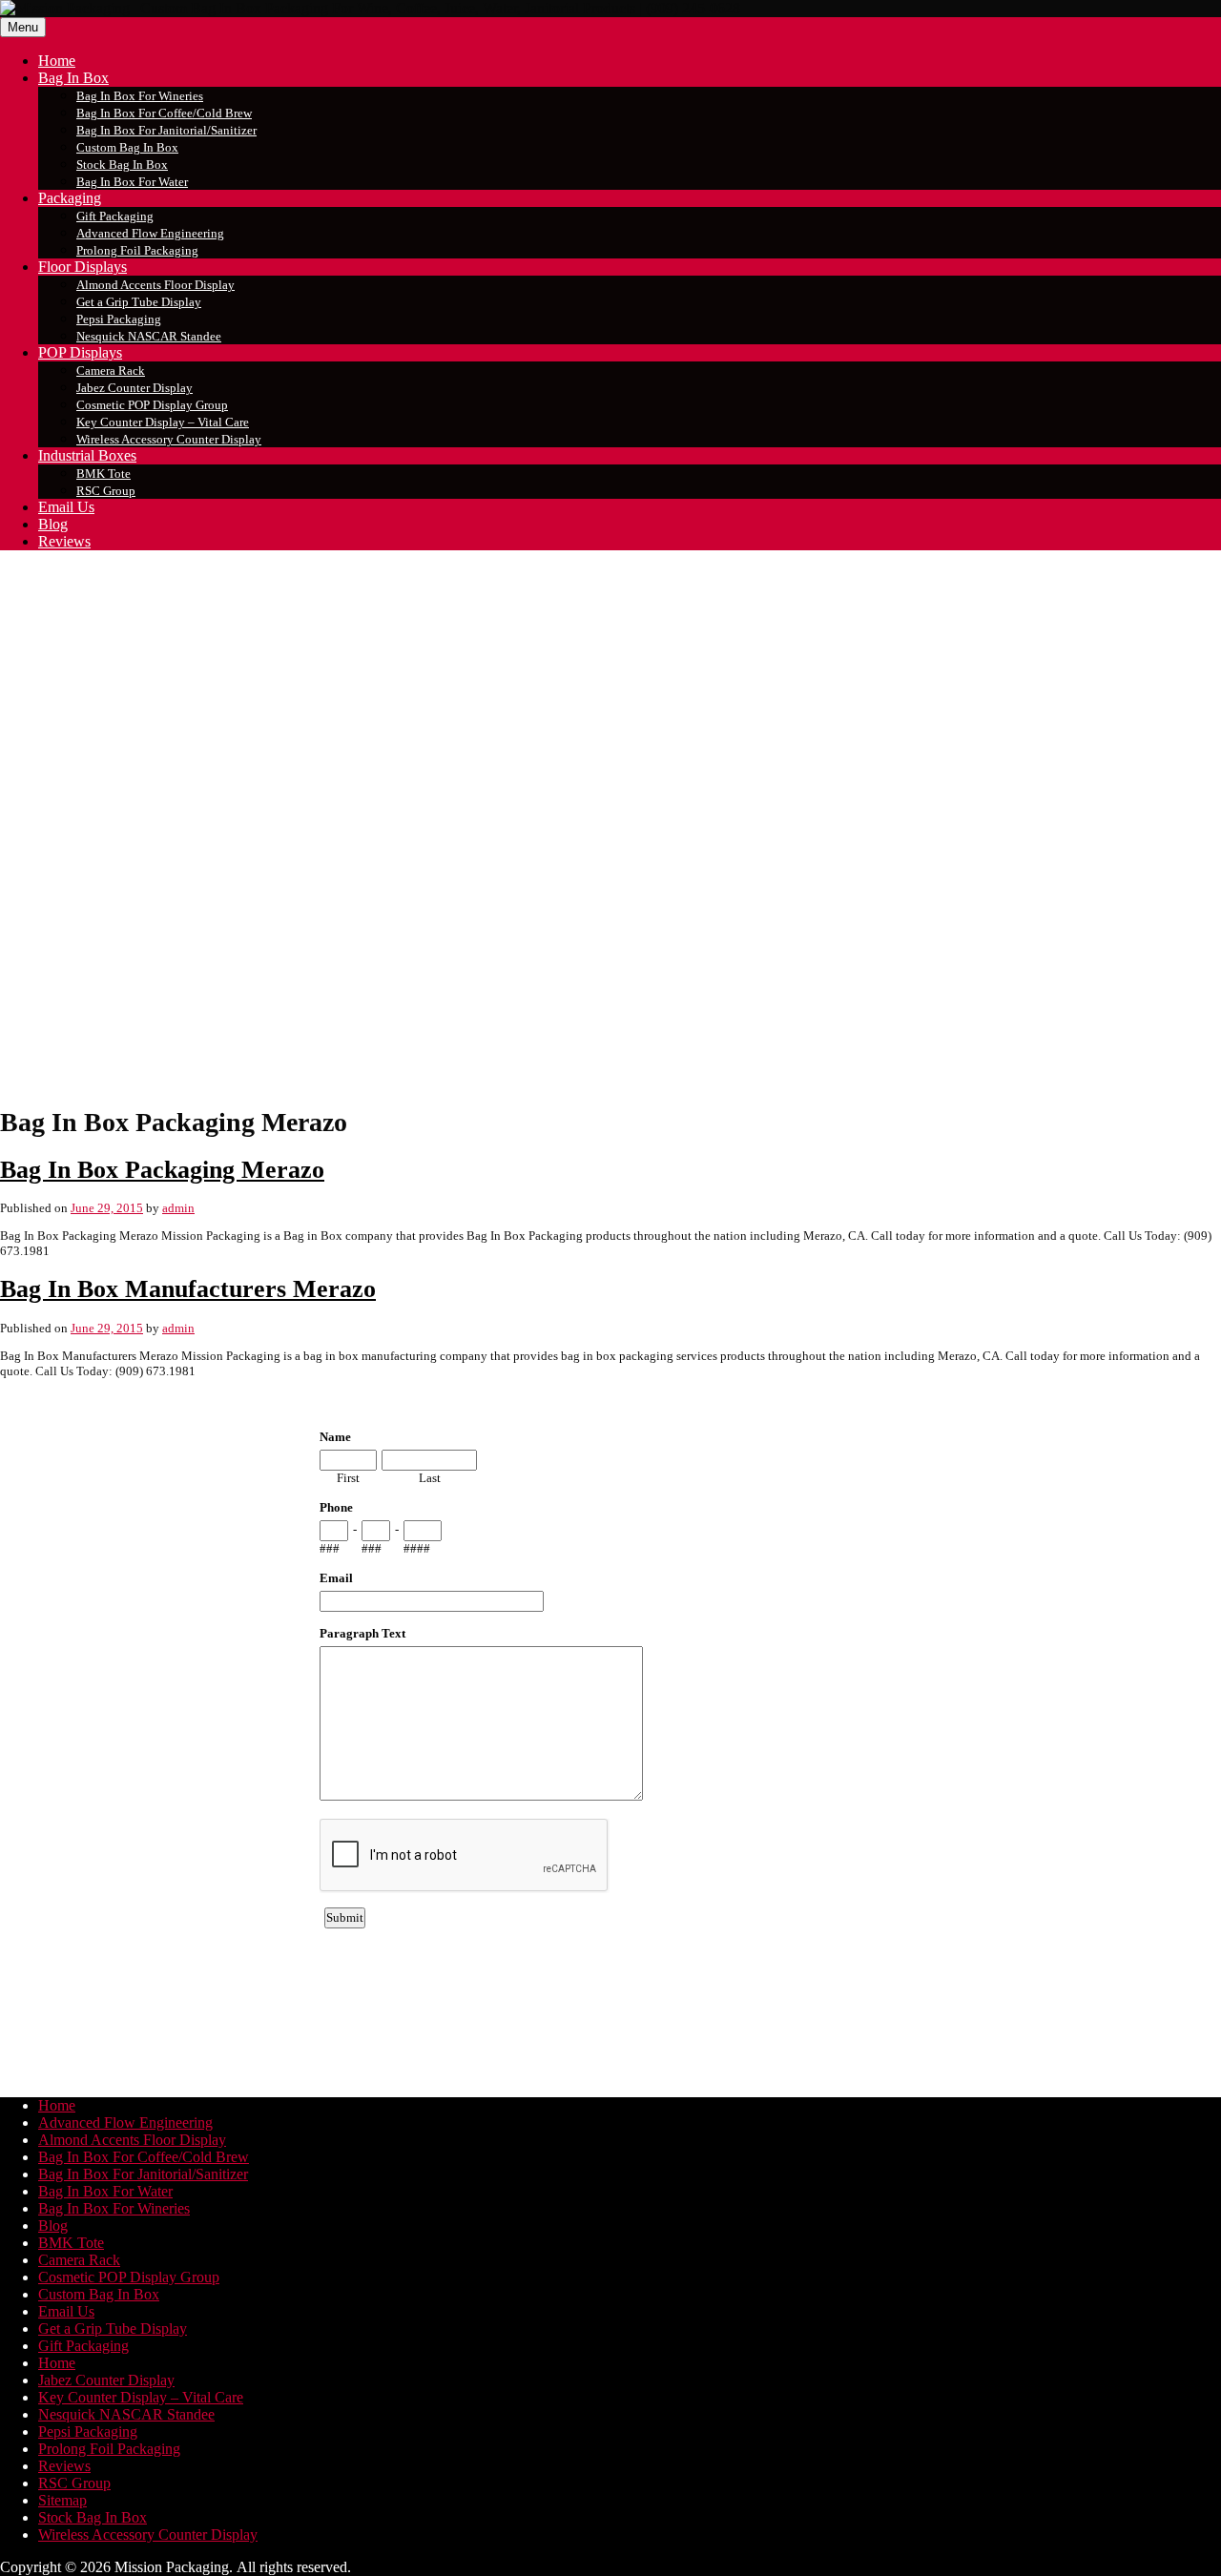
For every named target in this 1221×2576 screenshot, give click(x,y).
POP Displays (80, 352)
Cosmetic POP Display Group (152, 405)
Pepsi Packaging (119, 319)
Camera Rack (111, 371)
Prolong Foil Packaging (137, 250)
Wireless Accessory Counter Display (169, 439)
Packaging (70, 198)
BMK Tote (103, 474)
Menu (23, 27)
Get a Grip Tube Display (139, 302)
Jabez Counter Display (135, 388)
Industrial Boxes (87, 455)
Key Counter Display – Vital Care (163, 422)
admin (178, 1208)
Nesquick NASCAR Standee (149, 336)
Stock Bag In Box (122, 165)
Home (57, 61)
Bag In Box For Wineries (140, 96)
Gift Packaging (115, 216)
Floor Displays (83, 267)
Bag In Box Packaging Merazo (162, 1170)
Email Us (66, 507)
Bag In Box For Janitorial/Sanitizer (166, 130)
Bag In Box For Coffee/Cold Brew (164, 113)
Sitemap (62, 2500)
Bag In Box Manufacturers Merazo (188, 1289)
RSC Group (106, 491)
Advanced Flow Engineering (150, 233)
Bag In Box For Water (132, 182)
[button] (610, 1043)
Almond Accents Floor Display (155, 285)
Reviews (64, 541)
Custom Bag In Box (127, 147)
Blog (53, 524)
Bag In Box (73, 78)
